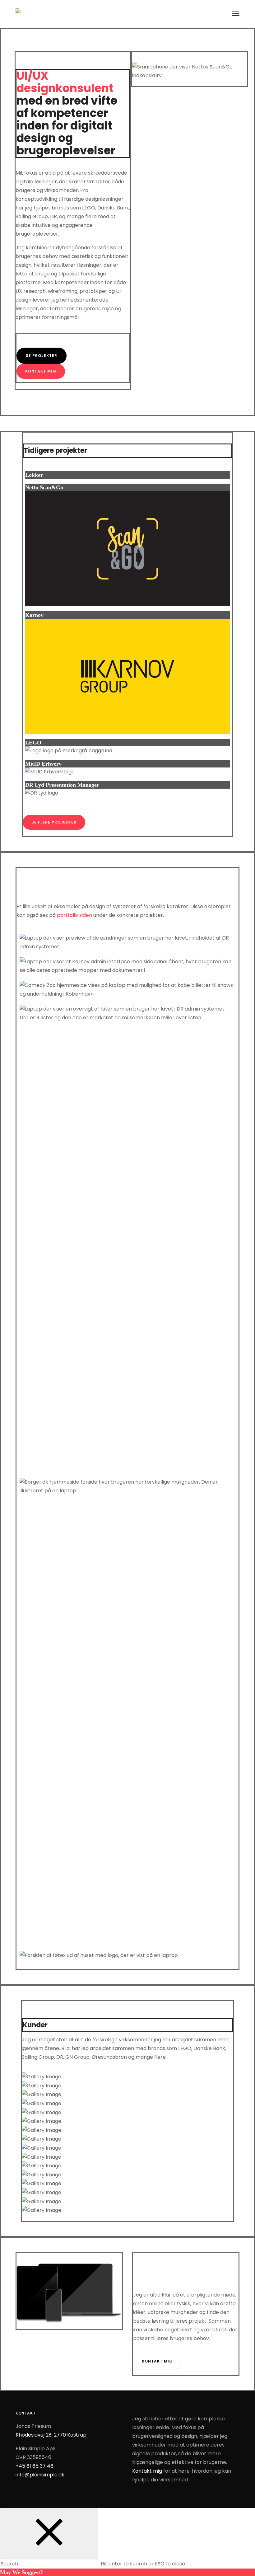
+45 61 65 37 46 (35, 2466)
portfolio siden (74, 915)
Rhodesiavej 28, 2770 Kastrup (51, 2435)
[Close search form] (49, 2534)
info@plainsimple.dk (40, 2475)
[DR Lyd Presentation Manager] (127, 634)
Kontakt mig (147, 2471)
